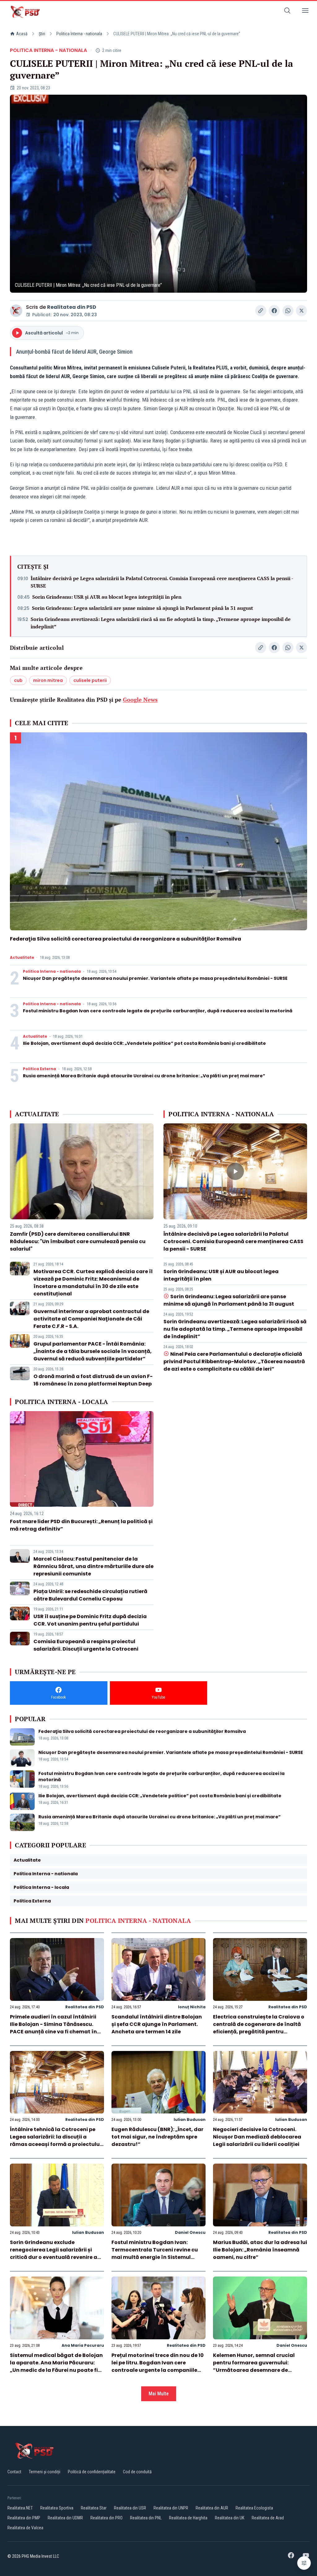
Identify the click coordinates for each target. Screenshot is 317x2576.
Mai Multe (159, 2394)
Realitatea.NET (20, 2508)
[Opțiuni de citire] (304, 2563)
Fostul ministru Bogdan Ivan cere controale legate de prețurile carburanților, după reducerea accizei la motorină (158, 1011)
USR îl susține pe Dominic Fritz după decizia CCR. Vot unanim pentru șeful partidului (90, 1620)
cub (18, 680)
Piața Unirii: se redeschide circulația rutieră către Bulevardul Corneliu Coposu (90, 1595)
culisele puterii (90, 680)
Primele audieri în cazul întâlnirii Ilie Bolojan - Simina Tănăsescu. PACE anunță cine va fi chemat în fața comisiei (53, 2028)
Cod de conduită (137, 2472)
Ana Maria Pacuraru (83, 2345)
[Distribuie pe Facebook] (274, 311)
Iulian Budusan (190, 2119)
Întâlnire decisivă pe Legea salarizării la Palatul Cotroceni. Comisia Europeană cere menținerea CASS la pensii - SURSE (162, 582)
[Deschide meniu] (305, 12)
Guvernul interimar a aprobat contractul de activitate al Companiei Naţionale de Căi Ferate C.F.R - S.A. (91, 1319)
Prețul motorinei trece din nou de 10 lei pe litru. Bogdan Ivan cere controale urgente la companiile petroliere (158, 2366)
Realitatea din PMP (24, 2518)
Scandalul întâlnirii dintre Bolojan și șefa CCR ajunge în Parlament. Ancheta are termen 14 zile (157, 2024)
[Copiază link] (261, 311)
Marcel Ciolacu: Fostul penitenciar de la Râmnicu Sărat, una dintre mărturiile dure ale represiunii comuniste (93, 1566)
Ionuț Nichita (192, 2007)
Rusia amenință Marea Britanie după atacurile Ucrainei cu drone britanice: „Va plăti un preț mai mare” (144, 1076)
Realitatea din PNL (146, 2518)
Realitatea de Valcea (25, 2528)
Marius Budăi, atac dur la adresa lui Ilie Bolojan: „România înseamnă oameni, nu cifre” (260, 2250)
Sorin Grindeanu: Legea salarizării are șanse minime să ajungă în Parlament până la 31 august (142, 608)
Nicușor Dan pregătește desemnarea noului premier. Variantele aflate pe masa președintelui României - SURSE (155, 978)
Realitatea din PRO (106, 2518)
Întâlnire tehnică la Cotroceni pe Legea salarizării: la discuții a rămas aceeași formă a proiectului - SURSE (56, 2141)
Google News (140, 700)
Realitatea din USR (130, 2508)
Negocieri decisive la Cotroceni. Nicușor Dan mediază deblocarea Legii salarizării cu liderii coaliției (257, 2137)
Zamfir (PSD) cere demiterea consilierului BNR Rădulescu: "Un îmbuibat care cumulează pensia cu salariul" (78, 1241)
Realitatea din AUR (212, 2508)
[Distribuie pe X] (302, 311)
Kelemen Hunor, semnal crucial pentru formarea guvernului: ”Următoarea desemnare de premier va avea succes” (254, 2366)
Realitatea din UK (230, 2518)
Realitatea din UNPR (171, 2508)
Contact (14, 2472)
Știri (42, 34)
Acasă (22, 34)
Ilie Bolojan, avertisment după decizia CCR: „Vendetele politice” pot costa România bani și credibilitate (144, 1043)
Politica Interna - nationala (79, 34)
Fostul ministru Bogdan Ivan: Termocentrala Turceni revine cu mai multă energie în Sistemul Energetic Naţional (155, 2253)
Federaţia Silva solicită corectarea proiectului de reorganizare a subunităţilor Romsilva (126, 939)
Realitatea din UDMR (65, 2518)
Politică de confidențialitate (92, 2472)
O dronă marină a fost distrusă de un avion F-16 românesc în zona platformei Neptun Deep (93, 1380)
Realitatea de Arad (268, 2518)
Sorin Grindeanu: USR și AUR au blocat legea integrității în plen (107, 597)
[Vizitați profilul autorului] (16, 311)
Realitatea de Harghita (188, 2518)
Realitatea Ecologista (254, 2508)
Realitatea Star (94, 2508)
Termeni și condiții (45, 2472)
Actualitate (22, 958)
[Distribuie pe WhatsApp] (288, 311)
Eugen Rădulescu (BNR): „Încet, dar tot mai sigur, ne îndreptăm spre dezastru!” (157, 2137)
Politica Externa (39, 1069)
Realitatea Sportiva (57, 2508)
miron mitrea (48, 680)
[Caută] (287, 12)
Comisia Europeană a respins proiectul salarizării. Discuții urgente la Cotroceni (86, 1645)
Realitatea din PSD (72, 307)
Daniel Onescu (190, 2232)
